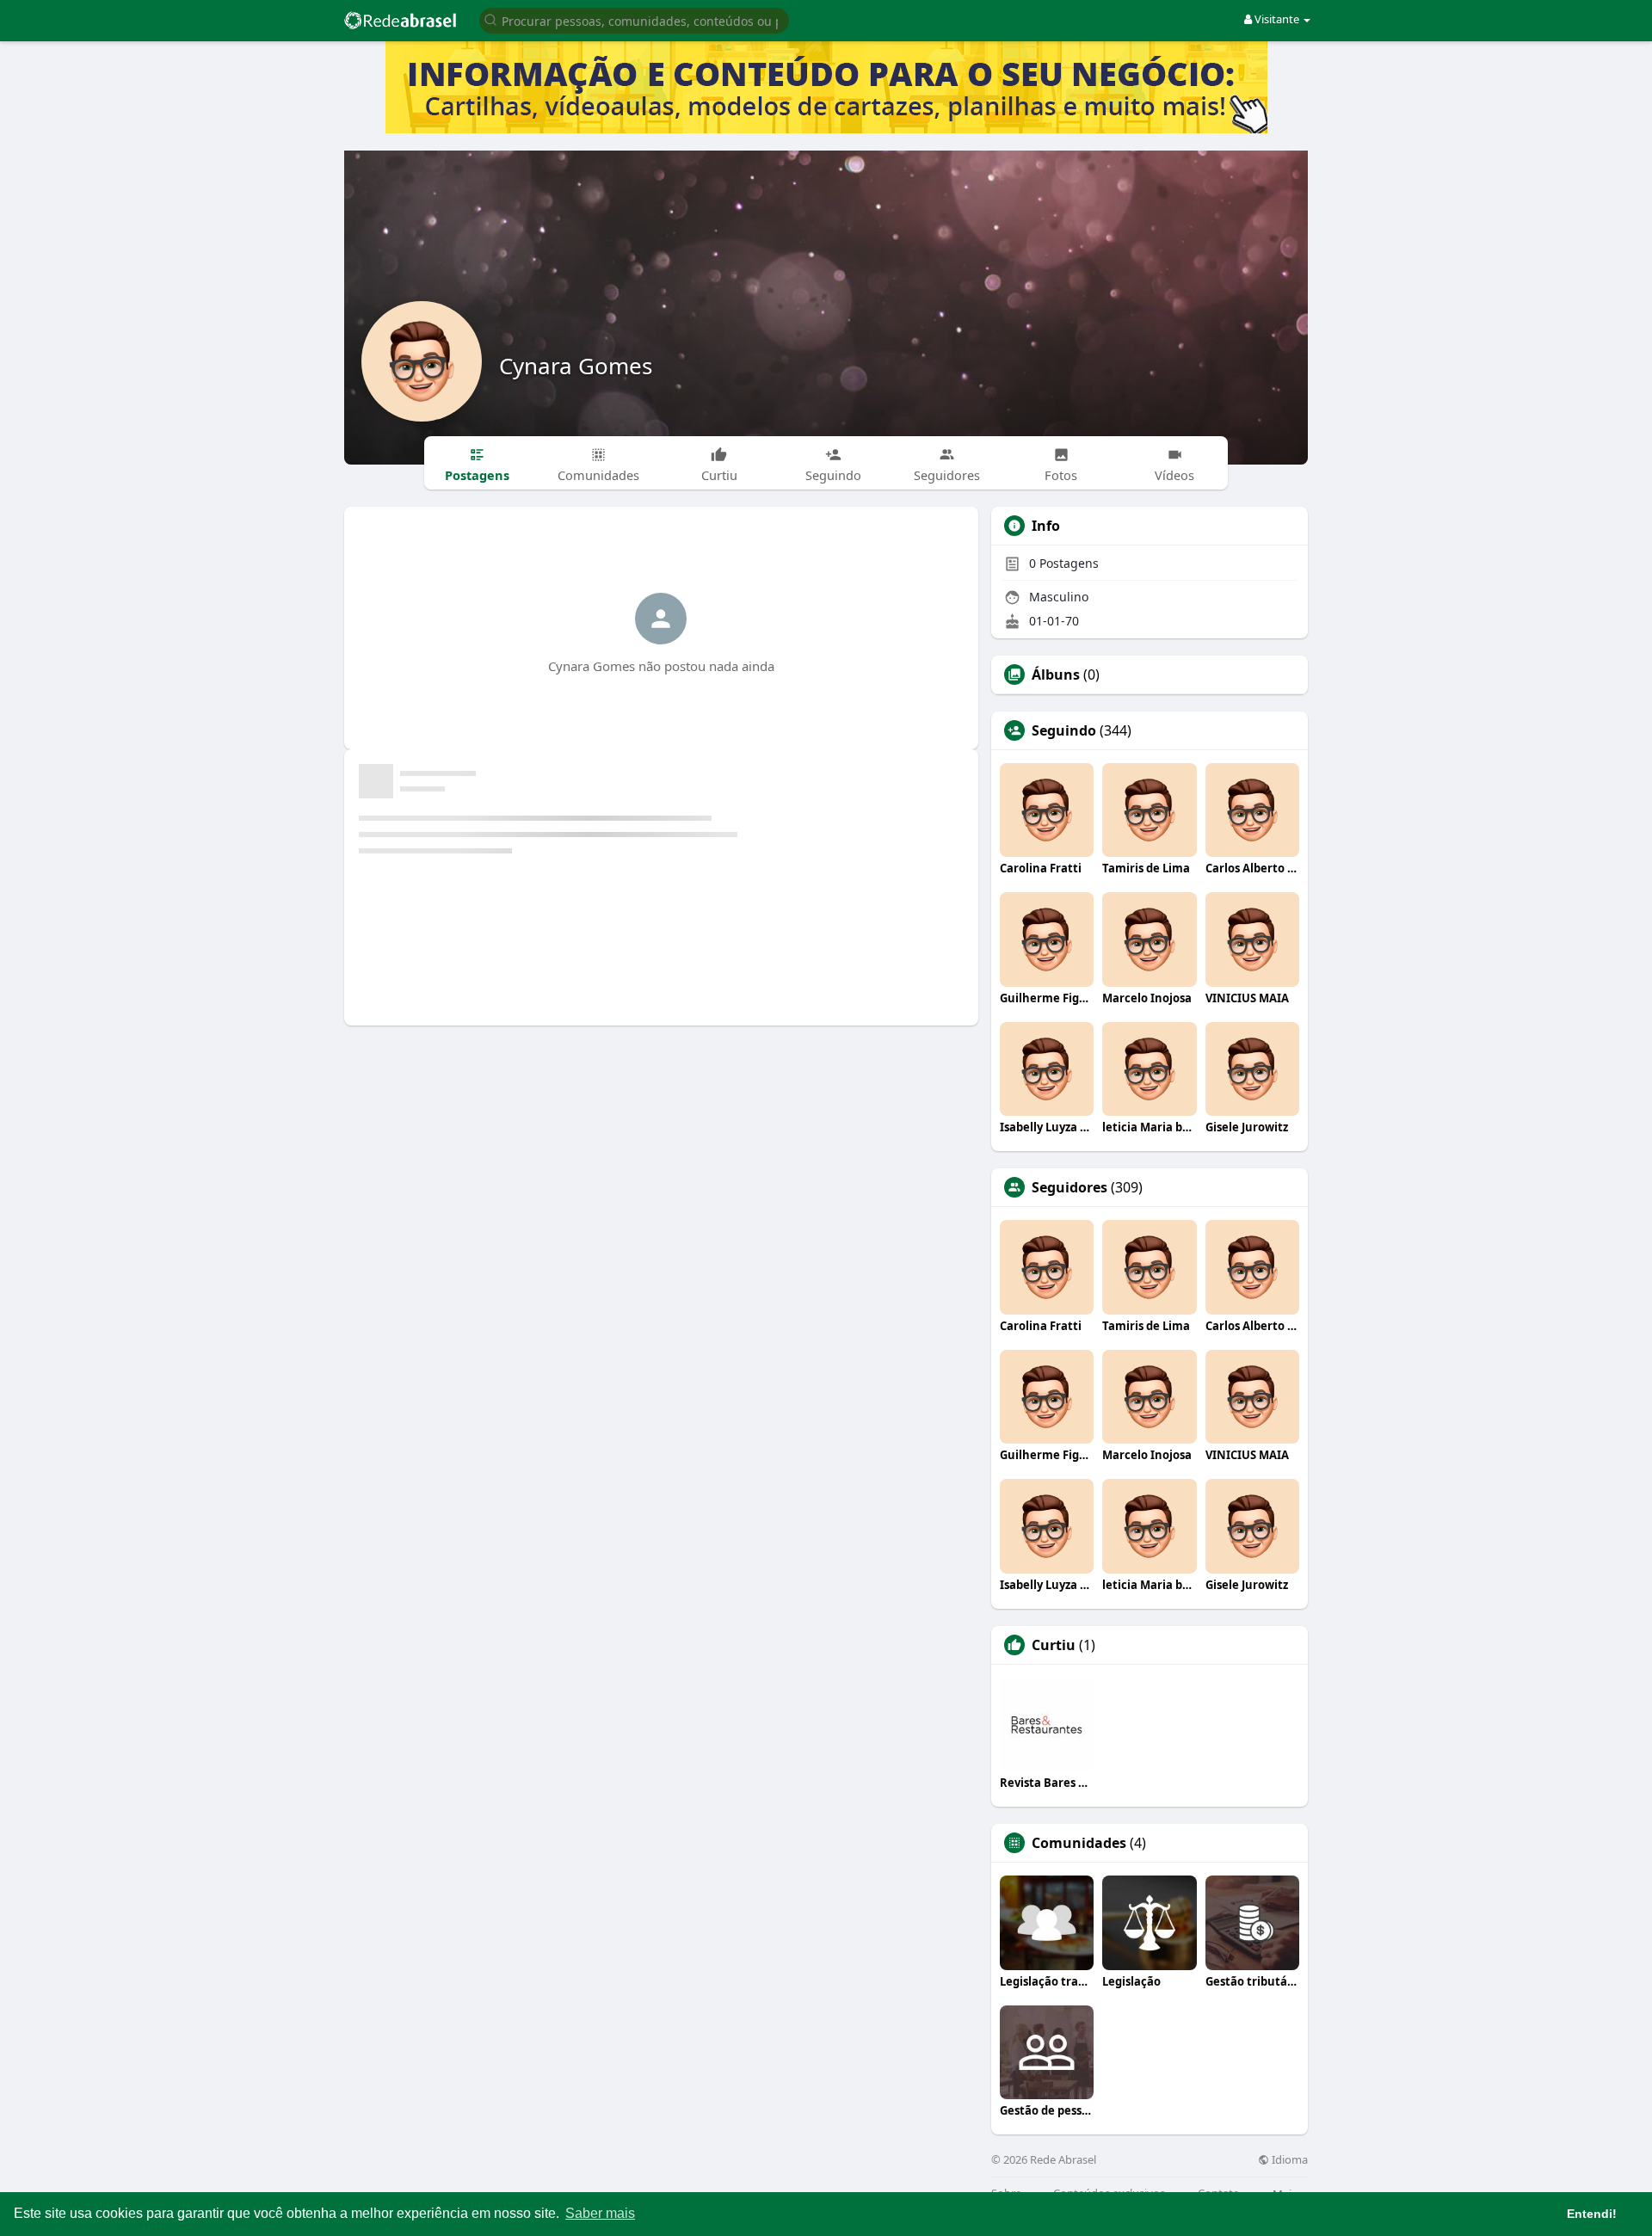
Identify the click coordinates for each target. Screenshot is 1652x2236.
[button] (634, 19)
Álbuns (1056, 674)
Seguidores (1069, 1187)
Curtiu (1054, 1645)
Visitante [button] (1277, 19)
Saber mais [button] (600, 2213)
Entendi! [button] (1592, 2214)
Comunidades (1079, 1843)
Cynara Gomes (576, 366)
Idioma (1288, 2160)
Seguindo (1064, 730)
